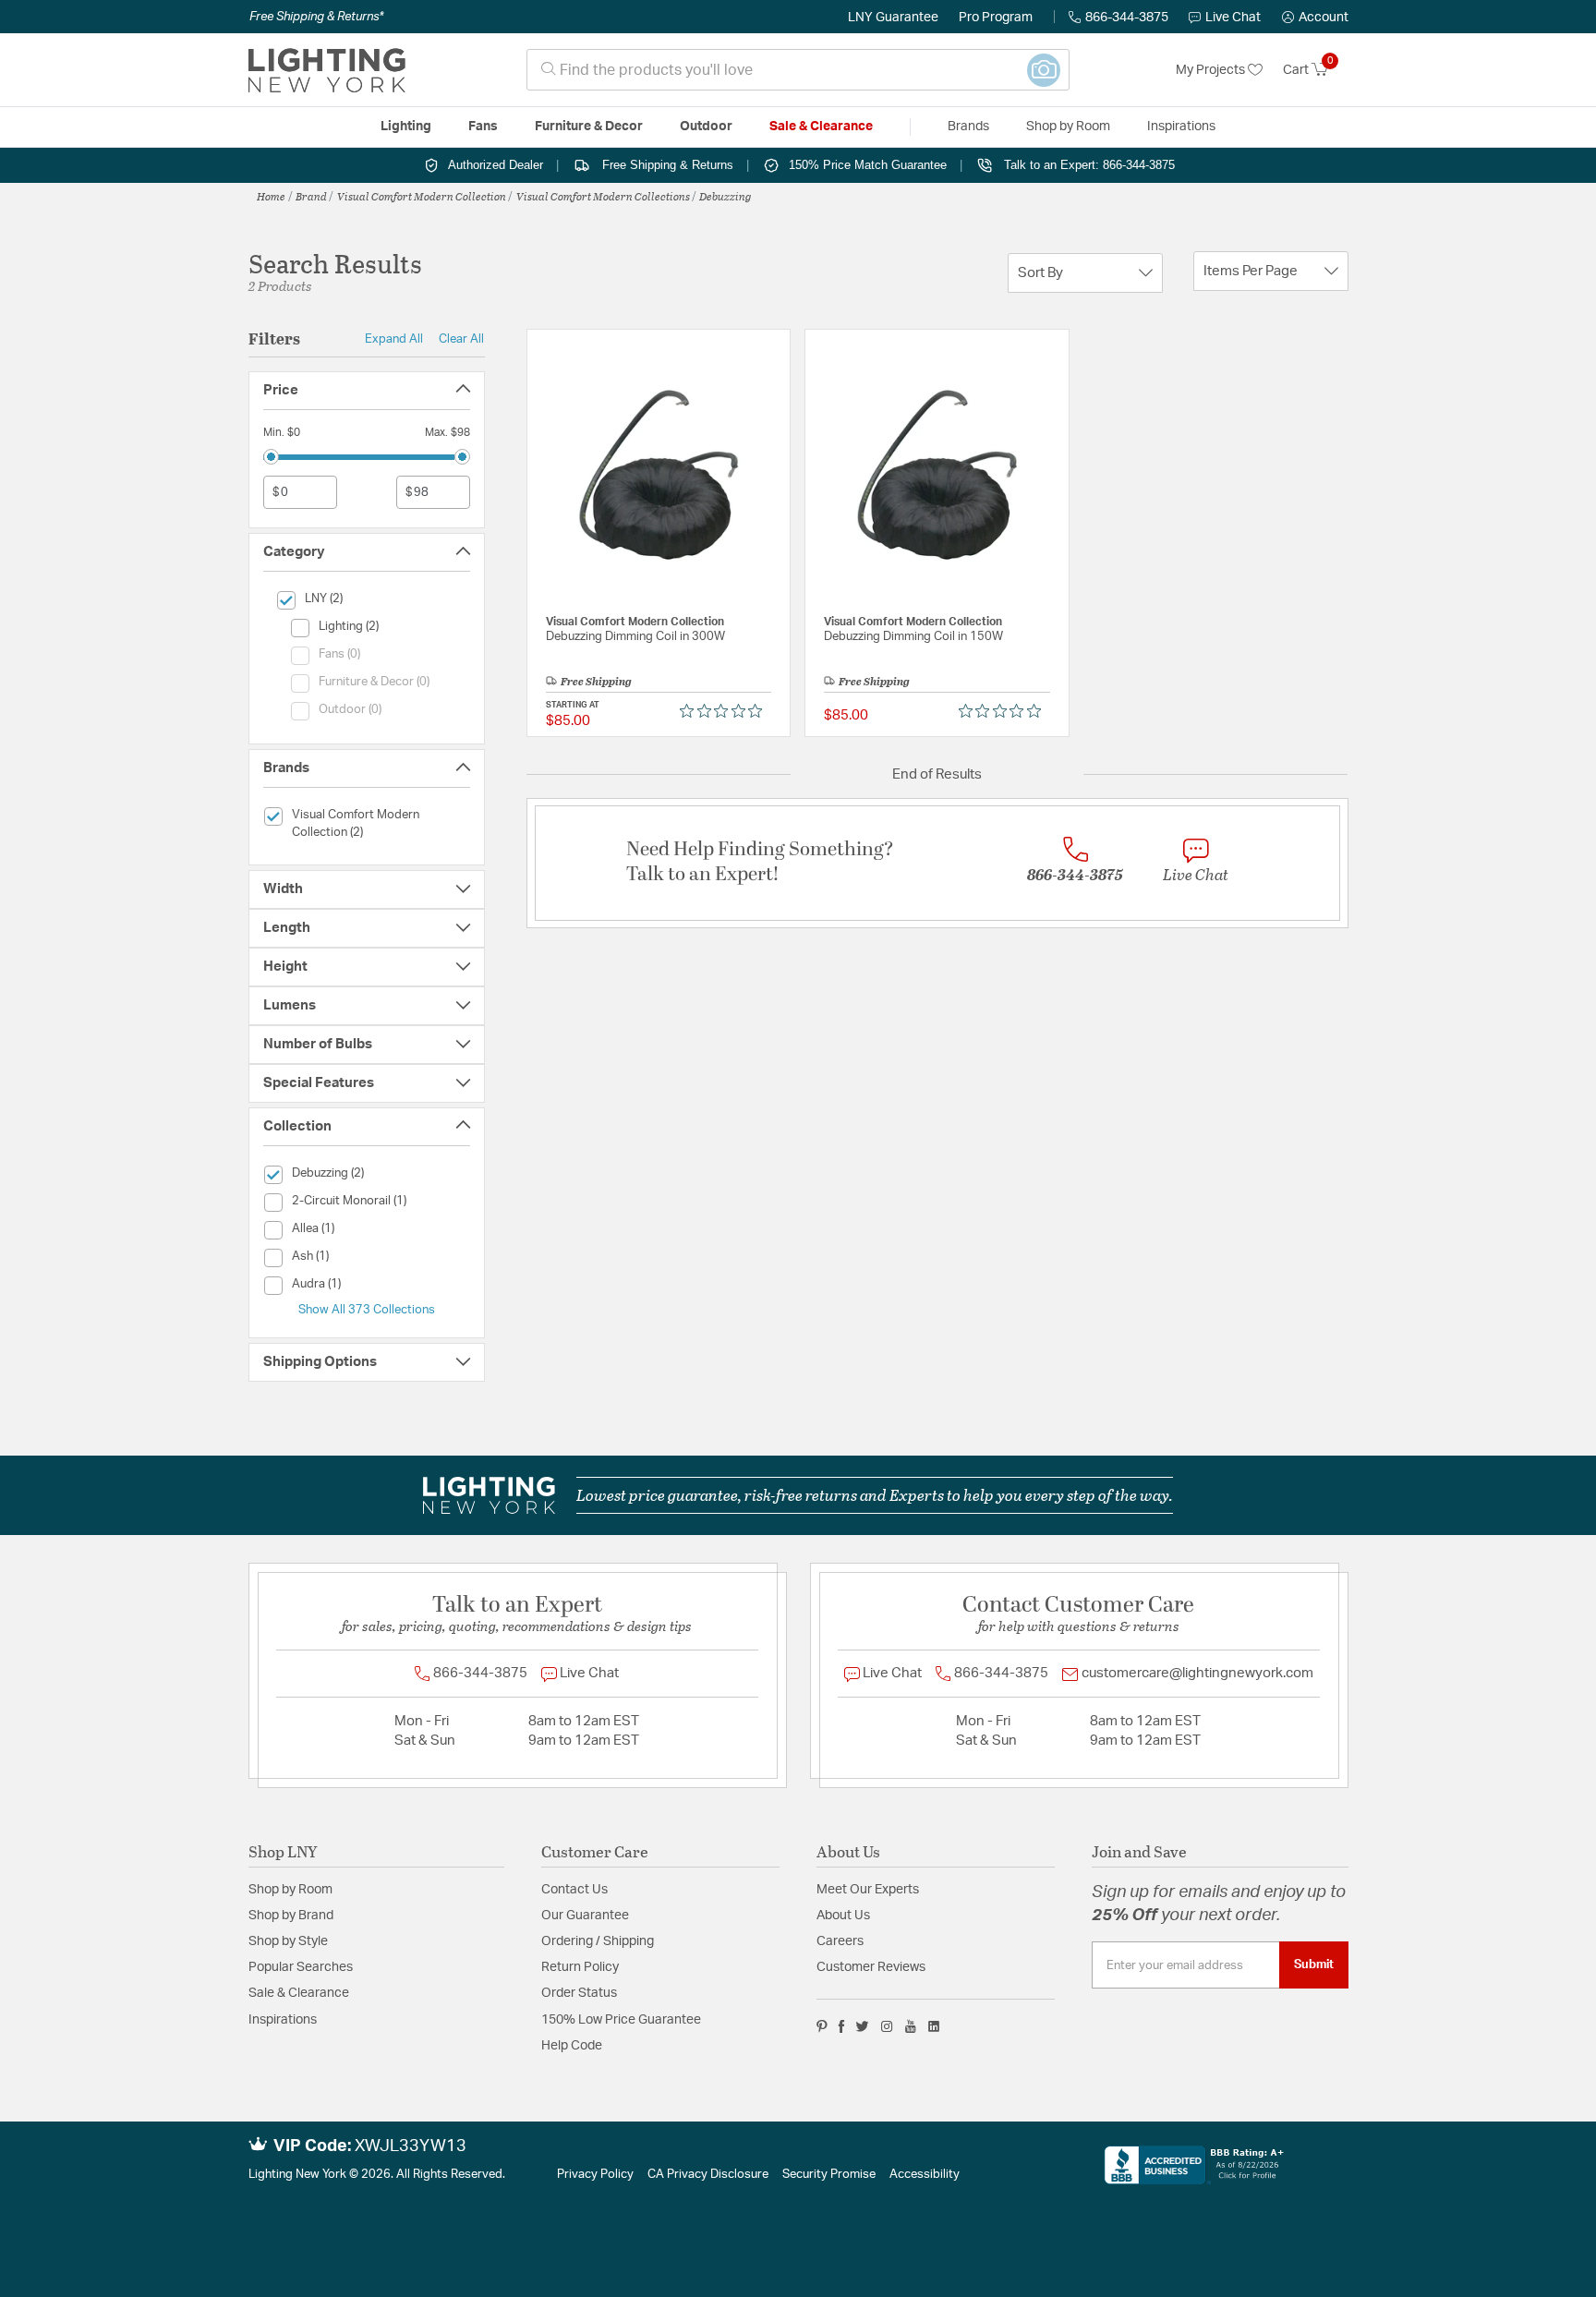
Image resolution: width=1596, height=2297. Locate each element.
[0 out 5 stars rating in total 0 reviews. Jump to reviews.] (725, 711)
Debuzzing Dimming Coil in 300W (635, 637)
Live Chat (1233, 18)
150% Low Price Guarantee (621, 2020)
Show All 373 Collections (367, 1310)
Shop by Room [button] (1068, 127)
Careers (840, 1941)
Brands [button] (968, 127)
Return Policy (580, 1967)
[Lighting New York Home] (327, 70)
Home (271, 196)
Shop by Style (288, 1941)
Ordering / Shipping (598, 1941)
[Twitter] (862, 2026)
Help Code (572, 2046)
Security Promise (829, 2175)
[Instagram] (887, 2026)
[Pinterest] (822, 2026)
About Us (843, 1916)
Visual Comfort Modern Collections (603, 196)
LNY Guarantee (893, 18)
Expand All (394, 339)
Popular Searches (301, 1967)
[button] (1315, 18)
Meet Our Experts (868, 1890)
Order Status (579, 1993)
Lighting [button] (406, 127)
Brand (311, 196)
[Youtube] (911, 2026)
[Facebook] (841, 2026)
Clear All (461, 339)
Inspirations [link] (1181, 127)
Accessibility (925, 2175)
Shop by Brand (291, 1916)
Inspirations (283, 2020)
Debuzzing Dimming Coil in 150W (913, 637)
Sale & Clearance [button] (821, 127)
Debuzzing (725, 196)
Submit (1314, 1965)
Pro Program (996, 18)
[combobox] (798, 70)
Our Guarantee (585, 1916)
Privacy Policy (595, 2175)
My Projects (1212, 70)
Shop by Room (290, 1890)
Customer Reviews (871, 1967)
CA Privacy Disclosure (708, 2175)
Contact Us (574, 1890)
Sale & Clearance (299, 1993)
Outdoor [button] (706, 127)
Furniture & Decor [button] (589, 127)
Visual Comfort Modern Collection (422, 196)
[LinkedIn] (934, 2026)
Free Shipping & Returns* (316, 17)
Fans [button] (483, 127)
